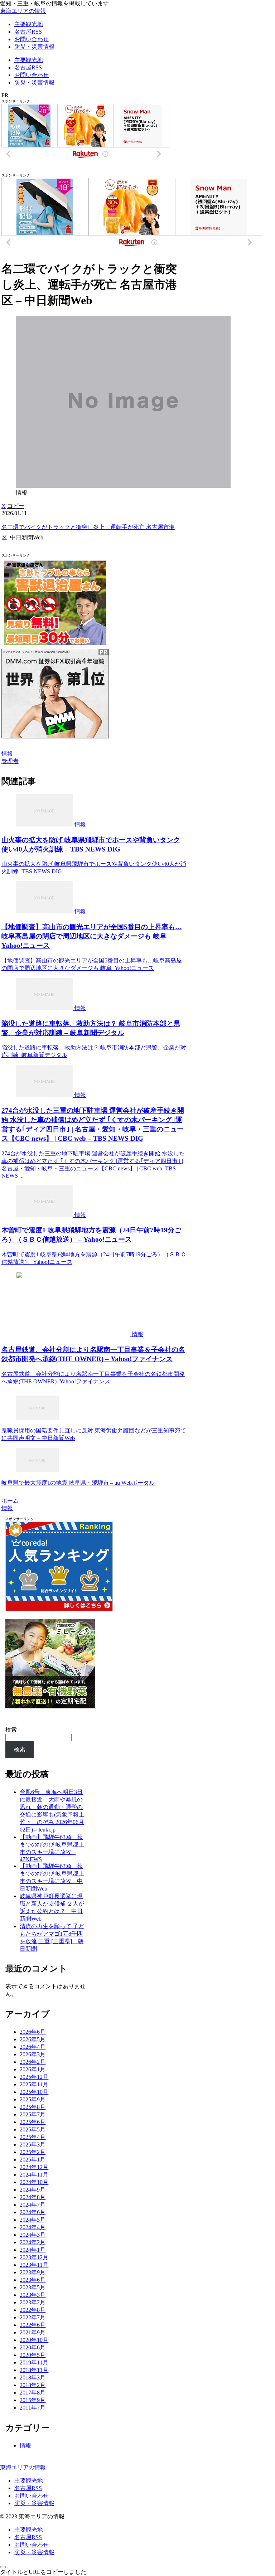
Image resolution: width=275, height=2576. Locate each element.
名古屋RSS (28, 2488)
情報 (7, 754)
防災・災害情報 (34, 2503)
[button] (16, 506)
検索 (11, 1730)
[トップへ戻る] (3, 2567)
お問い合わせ (32, 2496)
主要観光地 (29, 2481)
